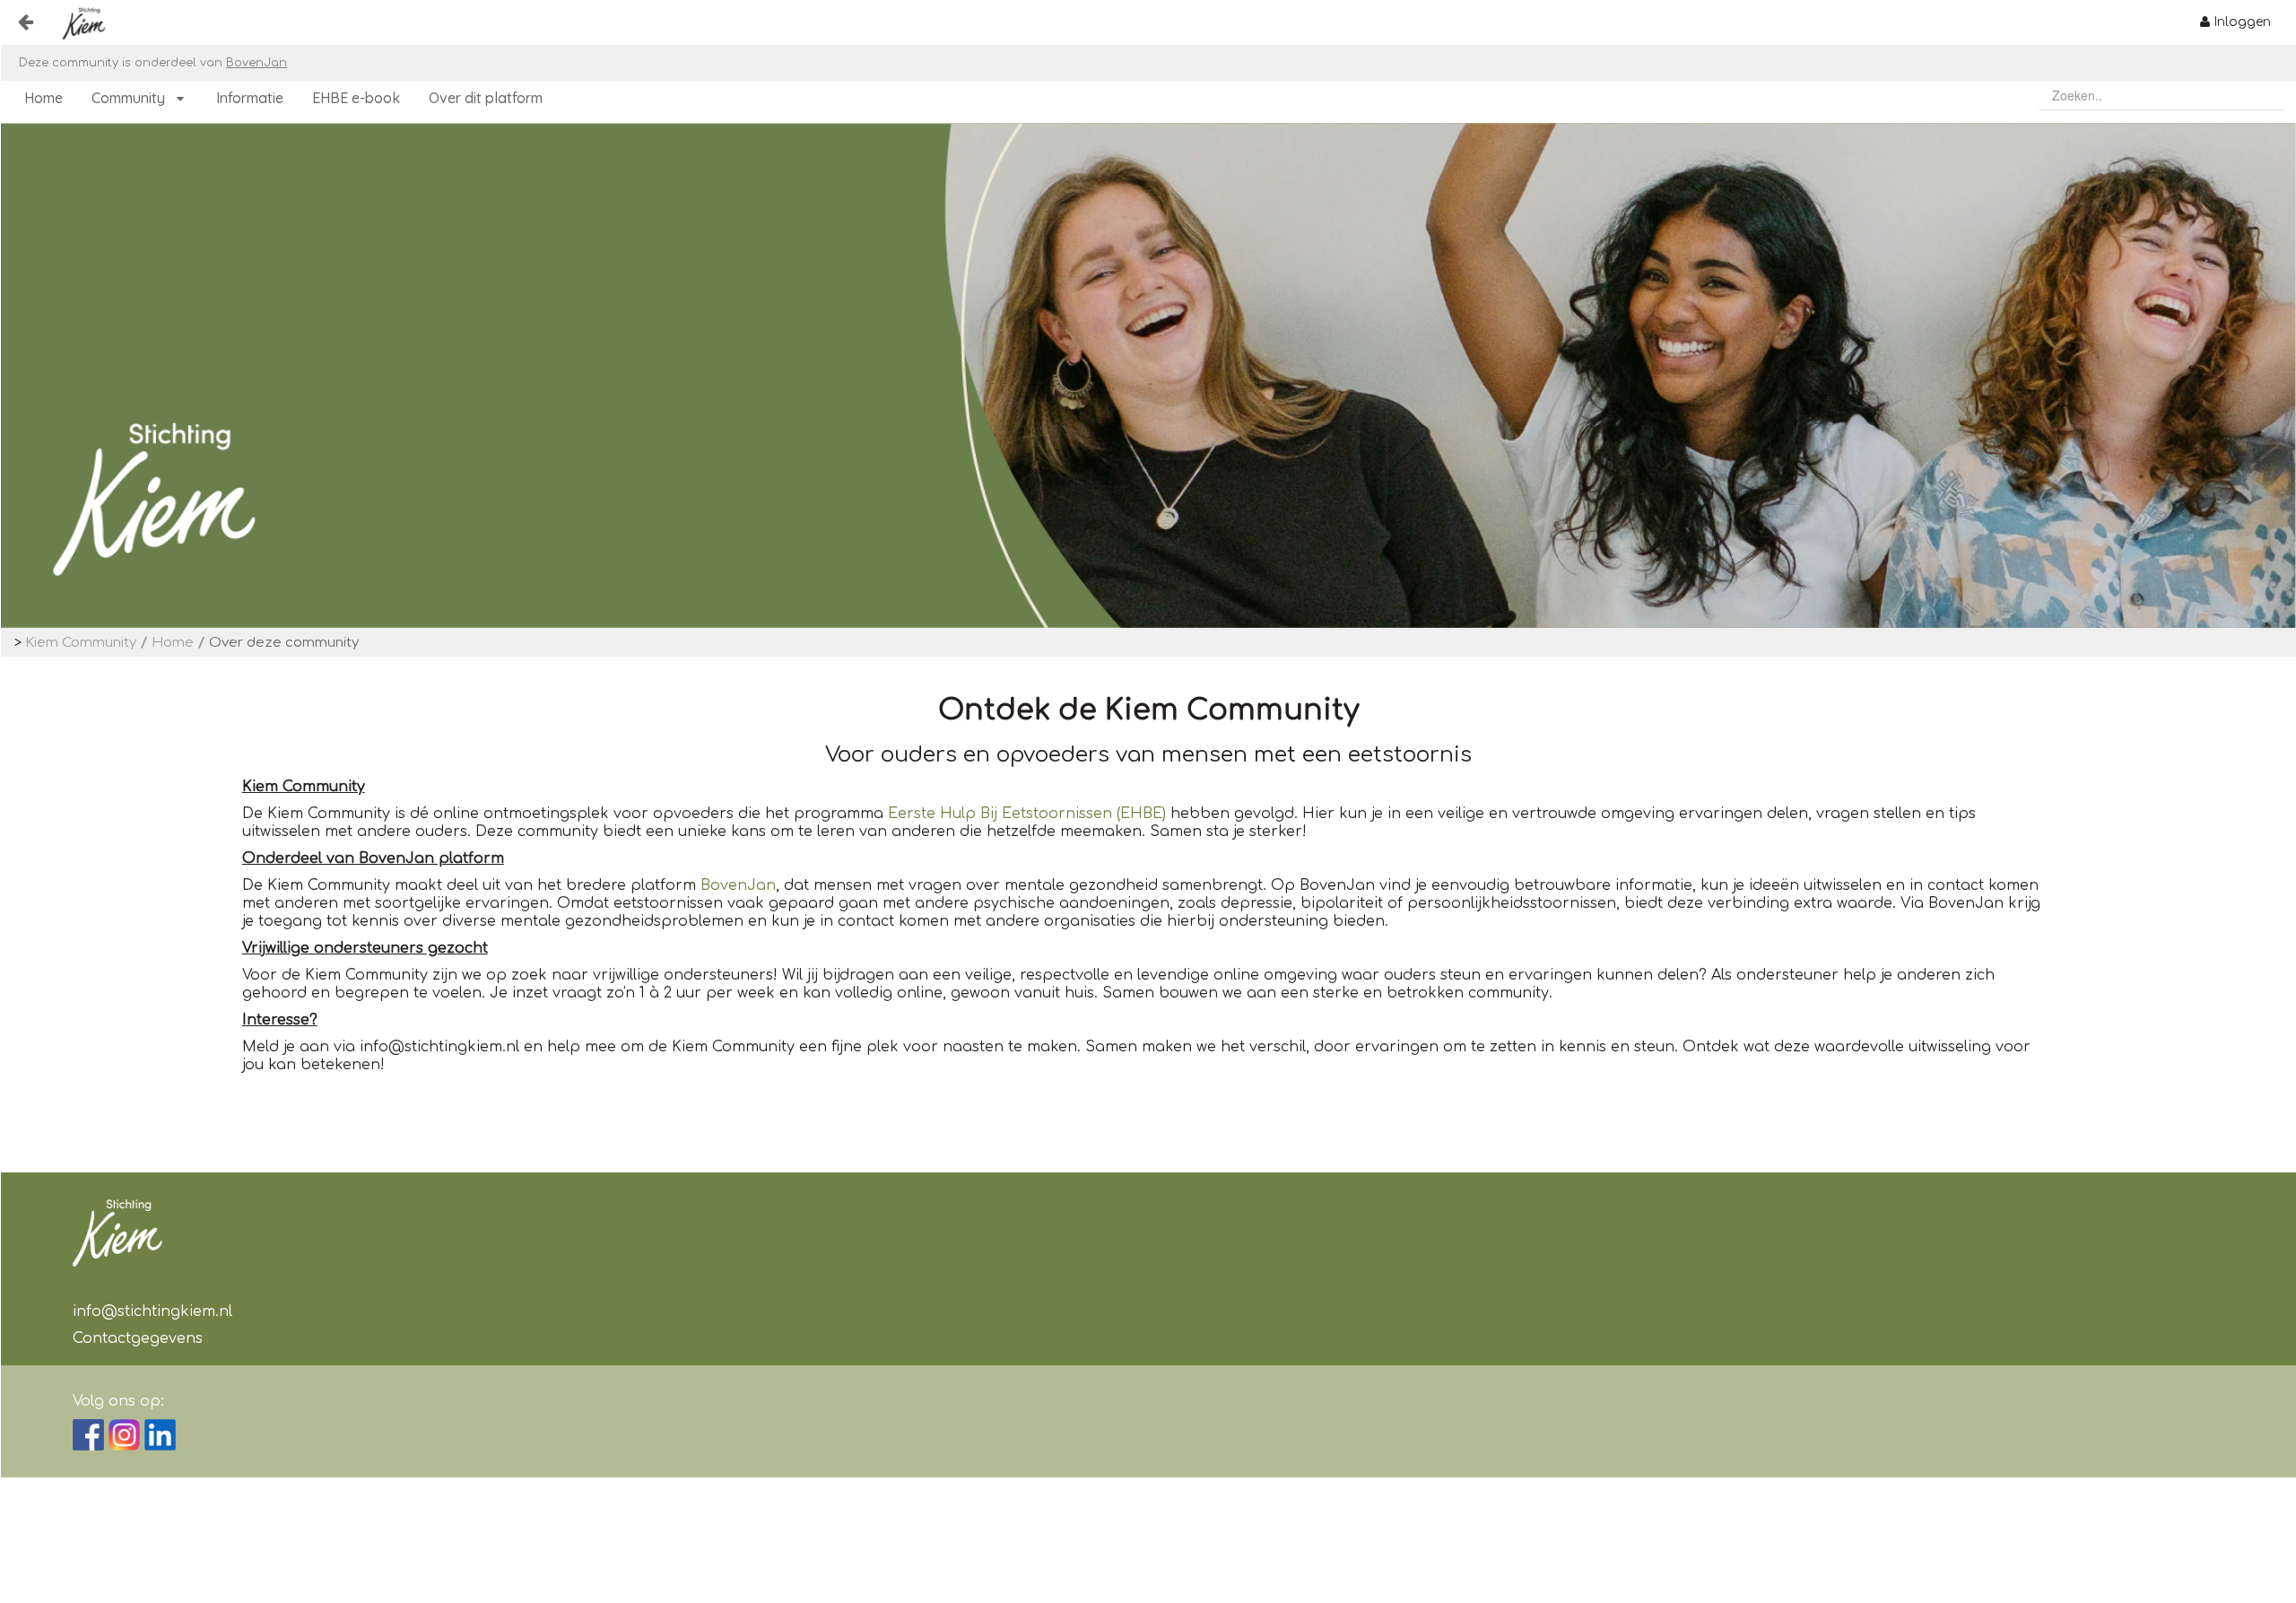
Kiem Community (81, 643)
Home (173, 643)
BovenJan (257, 63)
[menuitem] (2235, 22)
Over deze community (284, 643)
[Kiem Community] (78, 23)
